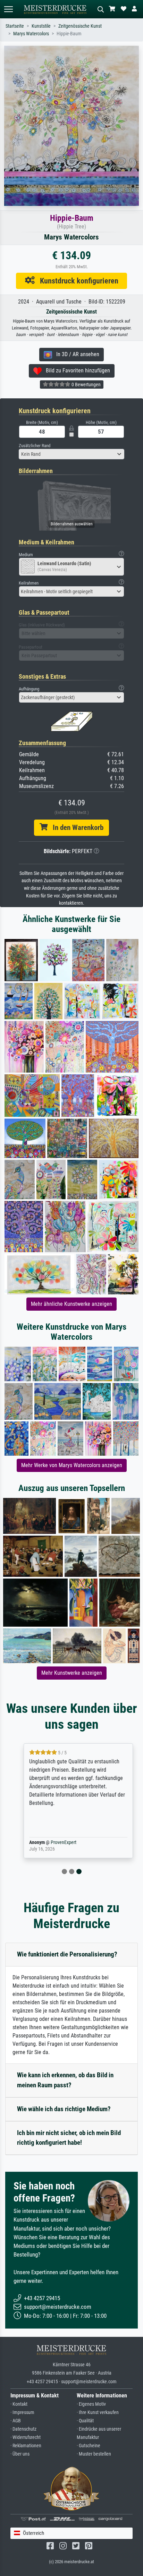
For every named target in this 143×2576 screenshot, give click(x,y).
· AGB (16, 2421)
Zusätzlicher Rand (35, 446)
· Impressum (22, 2412)
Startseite (15, 26)
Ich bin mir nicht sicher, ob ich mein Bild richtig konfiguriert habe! (69, 2138)
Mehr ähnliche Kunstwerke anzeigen (71, 1304)
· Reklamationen (26, 2446)
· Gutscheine (89, 2446)
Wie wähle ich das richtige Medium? (64, 2109)
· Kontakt (19, 2404)
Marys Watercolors (31, 34)
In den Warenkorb (75, 828)
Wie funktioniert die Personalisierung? (67, 1954)
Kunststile (41, 26)
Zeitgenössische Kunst (80, 26)
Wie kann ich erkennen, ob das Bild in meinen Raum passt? (65, 2080)
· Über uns (20, 2454)
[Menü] (8, 9)
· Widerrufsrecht (26, 2437)
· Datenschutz (23, 2429)
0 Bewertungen (86, 385)
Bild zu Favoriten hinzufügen (76, 370)
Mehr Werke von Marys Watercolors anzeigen (72, 1465)
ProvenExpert (57, 1842)
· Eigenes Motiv (91, 2404)
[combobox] (71, 454)
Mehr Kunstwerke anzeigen (72, 1673)
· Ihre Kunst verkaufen (98, 2412)
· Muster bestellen (94, 2454)
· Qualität (85, 2421)
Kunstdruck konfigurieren (77, 281)
